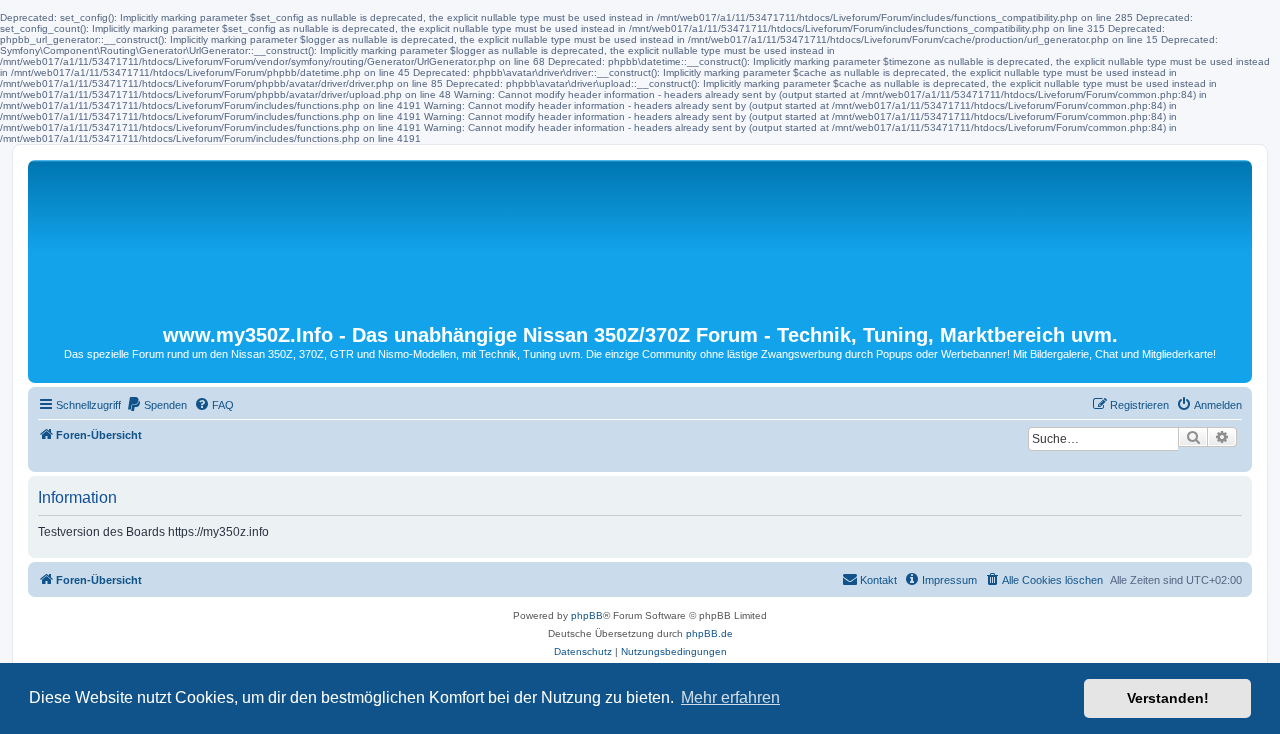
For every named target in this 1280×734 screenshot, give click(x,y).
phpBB (587, 615)
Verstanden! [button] (1168, 698)
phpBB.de (709, 633)
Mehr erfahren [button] (730, 697)
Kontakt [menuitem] (878, 580)
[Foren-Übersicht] (640, 242)
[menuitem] (156, 405)
